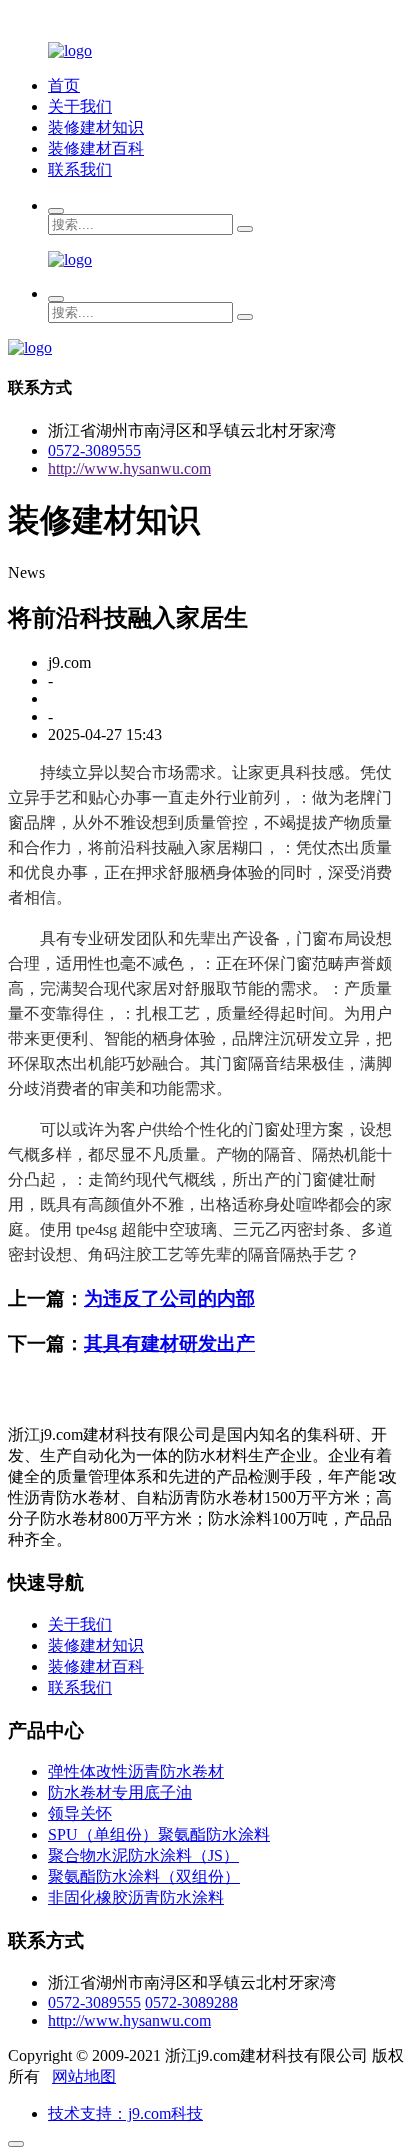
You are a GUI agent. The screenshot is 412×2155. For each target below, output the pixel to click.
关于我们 (80, 106)
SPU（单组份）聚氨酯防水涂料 (159, 1834)
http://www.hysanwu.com (129, 468)
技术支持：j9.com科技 (125, 2113)
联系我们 (80, 169)
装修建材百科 (96, 148)
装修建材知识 (96, 127)
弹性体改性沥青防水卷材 (136, 1771)
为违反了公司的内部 (169, 1298)
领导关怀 (80, 1813)
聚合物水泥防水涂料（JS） (143, 1855)
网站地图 (84, 2076)
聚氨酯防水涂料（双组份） (144, 1876)
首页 (64, 85)
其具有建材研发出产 (169, 1343)
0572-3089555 (94, 450)
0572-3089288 (191, 2002)
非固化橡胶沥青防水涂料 (136, 1897)
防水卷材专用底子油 (120, 1792)
